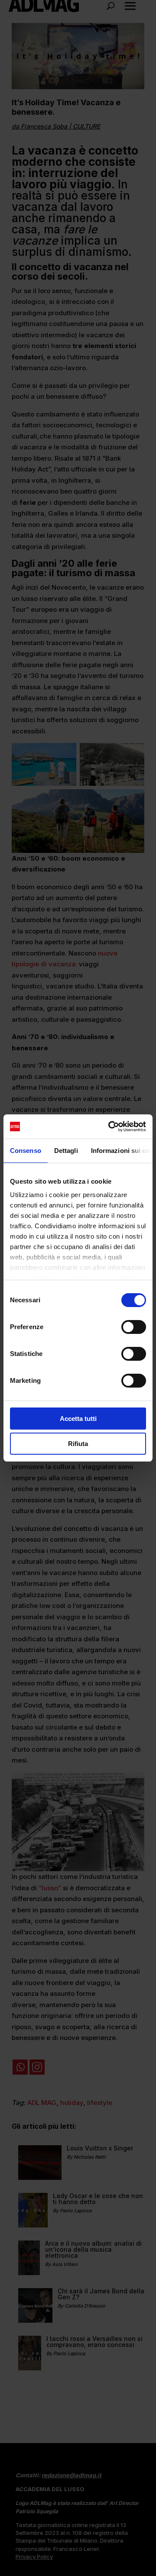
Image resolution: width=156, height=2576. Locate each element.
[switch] (134, 1327)
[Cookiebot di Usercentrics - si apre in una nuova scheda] (110, 1127)
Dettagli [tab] (66, 1151)
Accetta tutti (78, 1419)
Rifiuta (78, 1444)
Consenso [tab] (26, 1151)
